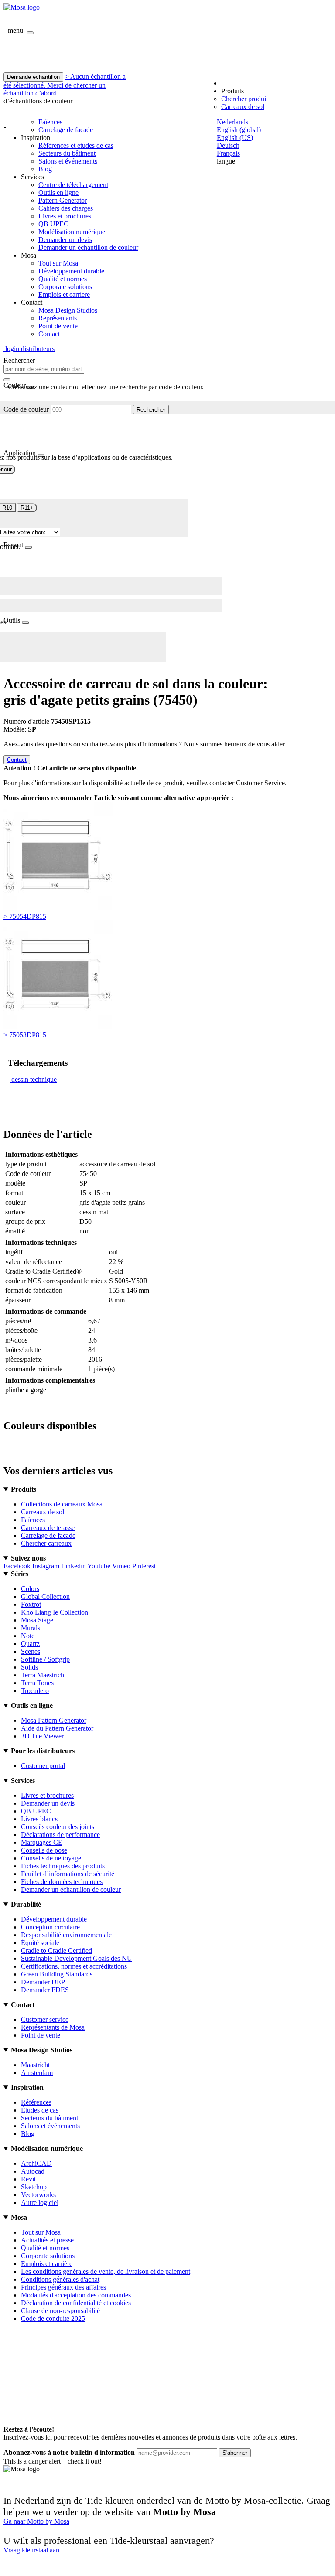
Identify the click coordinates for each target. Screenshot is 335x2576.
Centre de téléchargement (73, 185)
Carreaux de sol (243, 107)
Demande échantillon (33, 77)
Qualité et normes (63, 279)
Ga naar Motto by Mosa (36, 2521)
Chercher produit (244, 99)
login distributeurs (29, 349)
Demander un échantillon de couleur (88, 247)
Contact (49, 334)
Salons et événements (68, 161)
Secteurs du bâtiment (67, 153)
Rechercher (151, 410)
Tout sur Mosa (58, 263)
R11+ (27, 508)
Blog (45, 169)
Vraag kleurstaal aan (31, 2550)
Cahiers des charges (66, 208)
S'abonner (235, 2453)
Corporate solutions (65, 287)
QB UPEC (53, 224)
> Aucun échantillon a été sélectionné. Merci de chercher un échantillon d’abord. (65, 85)
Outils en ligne (58, 193)
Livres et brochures (65, 216)
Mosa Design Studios (68, 310)
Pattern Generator (63, 200)
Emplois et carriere (64, 295)
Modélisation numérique (72, 232)
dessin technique (34, 1079)
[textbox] (44, 369)
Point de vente (58, 326)
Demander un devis (65, 240)
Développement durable (71, 271)
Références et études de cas (76, 145)
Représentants (58, 318)
